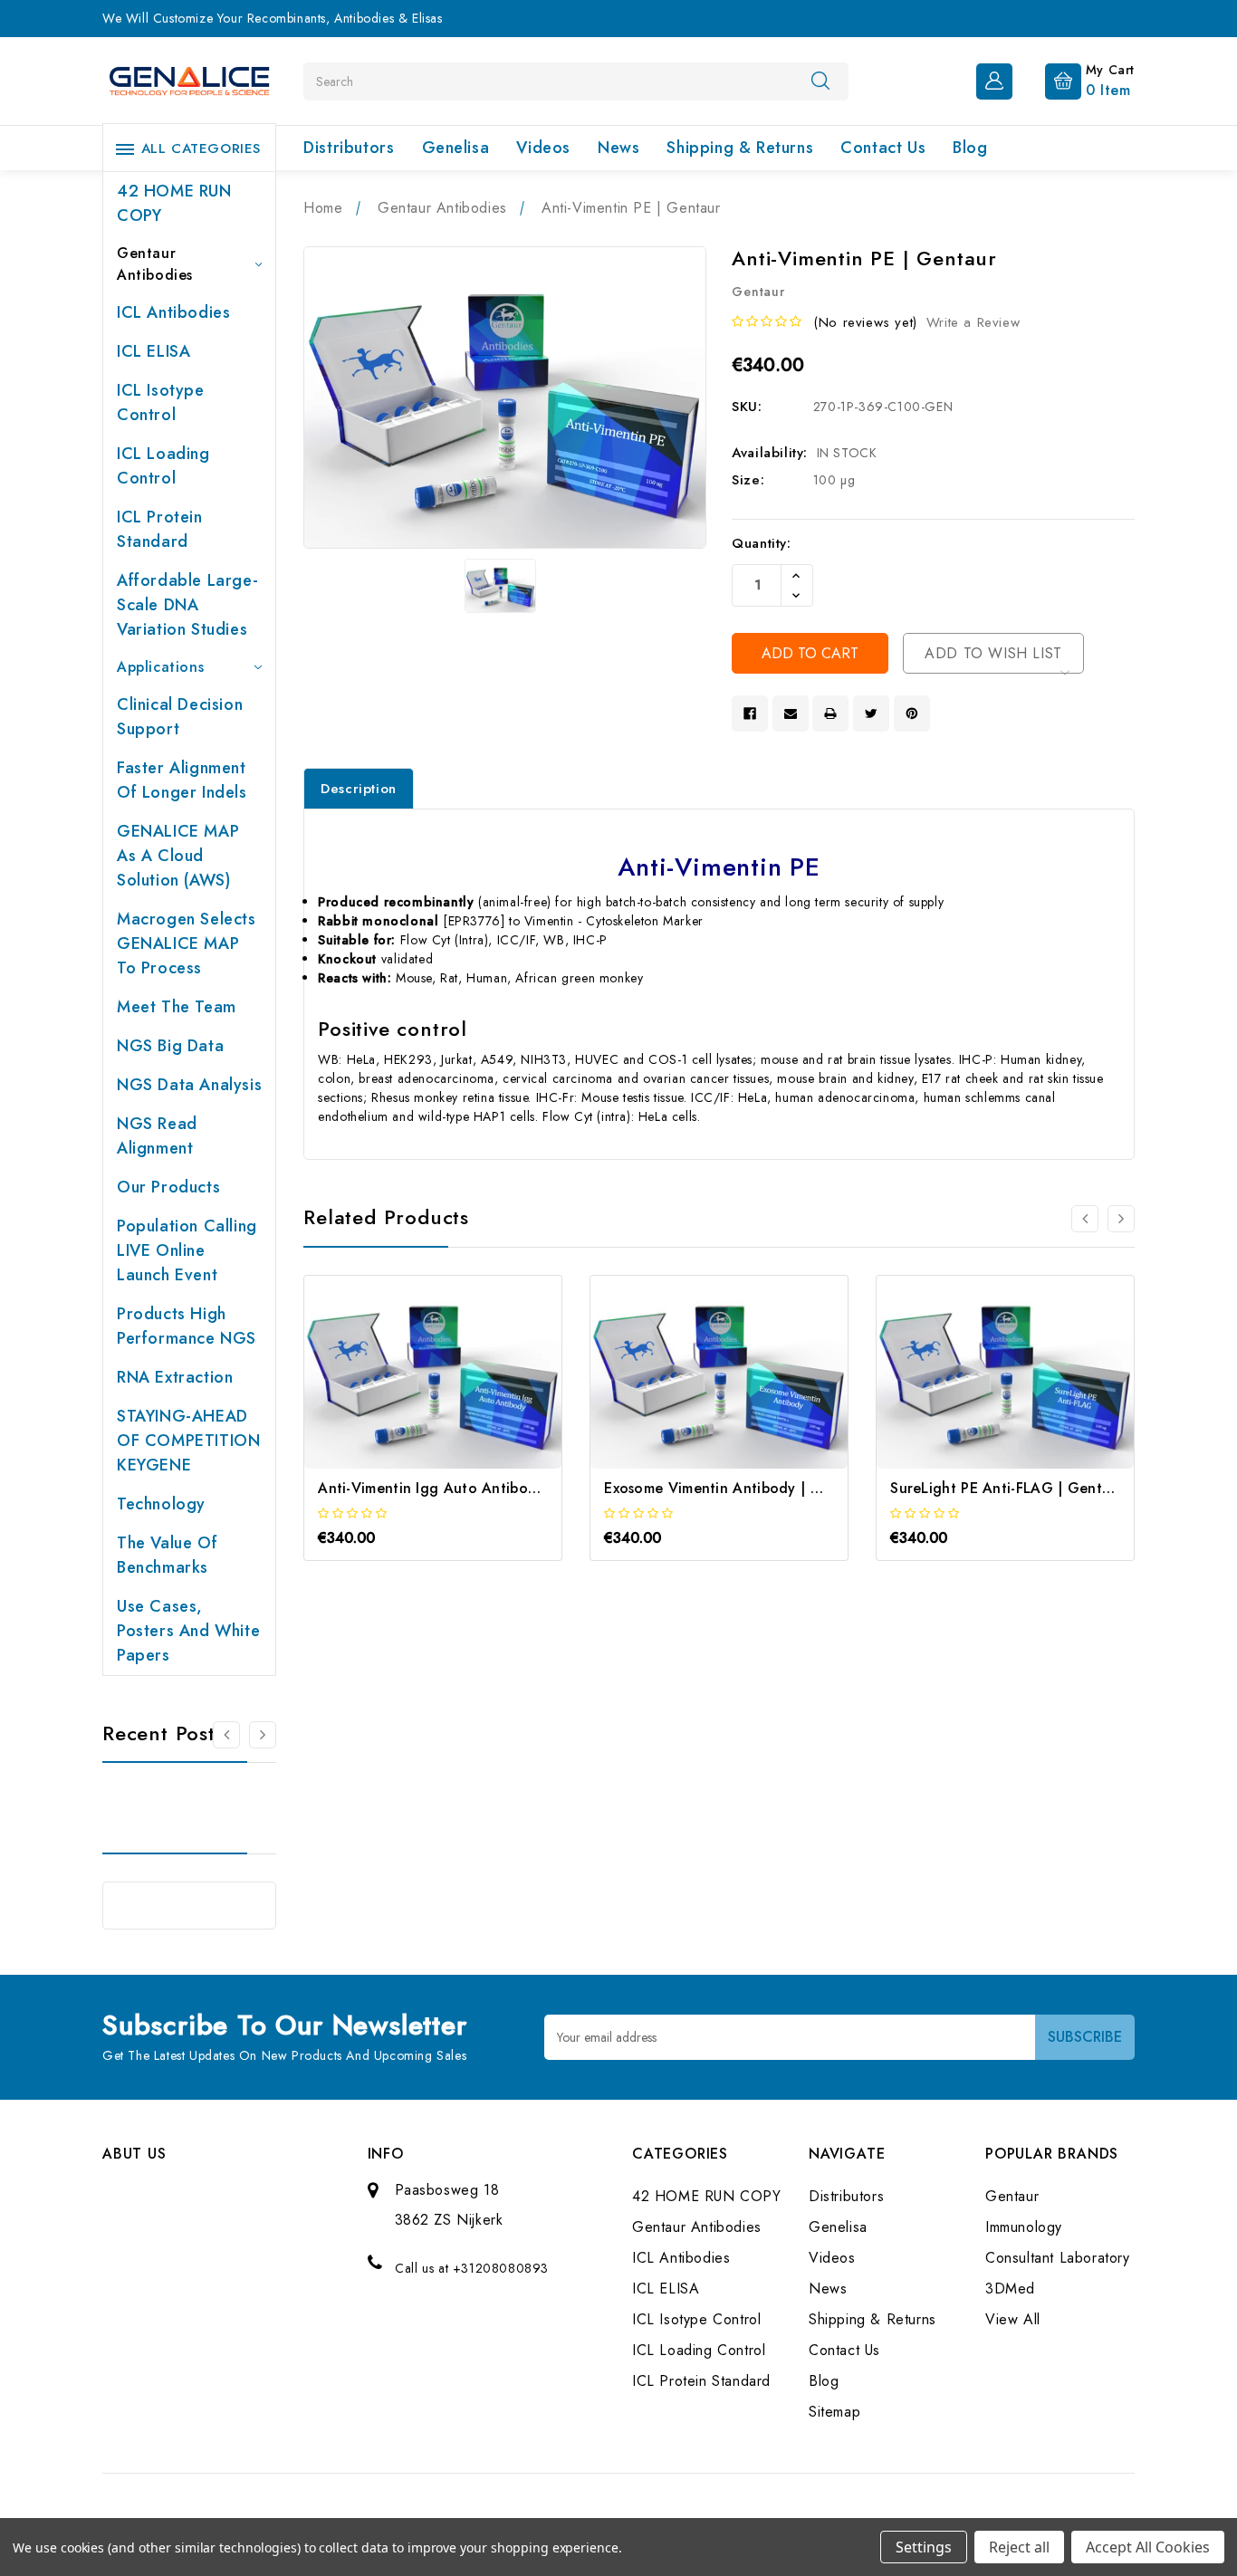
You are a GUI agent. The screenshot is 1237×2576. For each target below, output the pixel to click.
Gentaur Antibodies (155, 264)
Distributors (349, 148)
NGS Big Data (170, 1046)
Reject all (1019, 2547)
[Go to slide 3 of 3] (1085, 1219)
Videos (543, 148)
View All (1013, 2319)
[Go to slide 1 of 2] (226, 1735)
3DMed (1010, 2289)
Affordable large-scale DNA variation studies (187, 605)
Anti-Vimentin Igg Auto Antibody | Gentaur (467, 1488)
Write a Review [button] (973, 322)
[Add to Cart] (409, 1389)
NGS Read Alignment (157, 1136)
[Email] (791, 713)
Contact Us (883, 148)
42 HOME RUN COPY (174, 203)
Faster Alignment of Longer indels (182, 780)
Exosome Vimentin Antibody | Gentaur (736, 1488)
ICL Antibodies (173, 312)
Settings (924, 2547)
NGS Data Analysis (189, 1085)
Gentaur (1012, 2196)
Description (359, 789)
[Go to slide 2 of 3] (1121, 1219)
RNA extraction (175, 1377)
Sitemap (834, 2412)
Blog (970, 148)
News (618, 148)
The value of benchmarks (167, 1555)
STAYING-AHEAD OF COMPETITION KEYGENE (188, 1441)
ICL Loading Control (163, 466)
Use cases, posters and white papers (188, 1631)
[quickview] (458, 1389)
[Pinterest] (912, 713)
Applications (160, 667)
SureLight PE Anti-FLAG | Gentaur (1007, 1488)
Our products (168, 1187)
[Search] (820, 81)
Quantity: (761, 543)
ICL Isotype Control (161, 402)
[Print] (830, 713)
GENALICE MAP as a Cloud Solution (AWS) (178, 856)
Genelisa (456, 148)
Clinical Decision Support (180, 717)
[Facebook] (750, 713)
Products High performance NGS (187, 1326)
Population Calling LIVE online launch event (187, 1250)
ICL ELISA (153, 351)
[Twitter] (871, 713)
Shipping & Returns (740, 148)
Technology (161, 1504)
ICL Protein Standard (160, 529)
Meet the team (177, 1007)
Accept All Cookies (1148, 2547)
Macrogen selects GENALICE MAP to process (187, 943)
